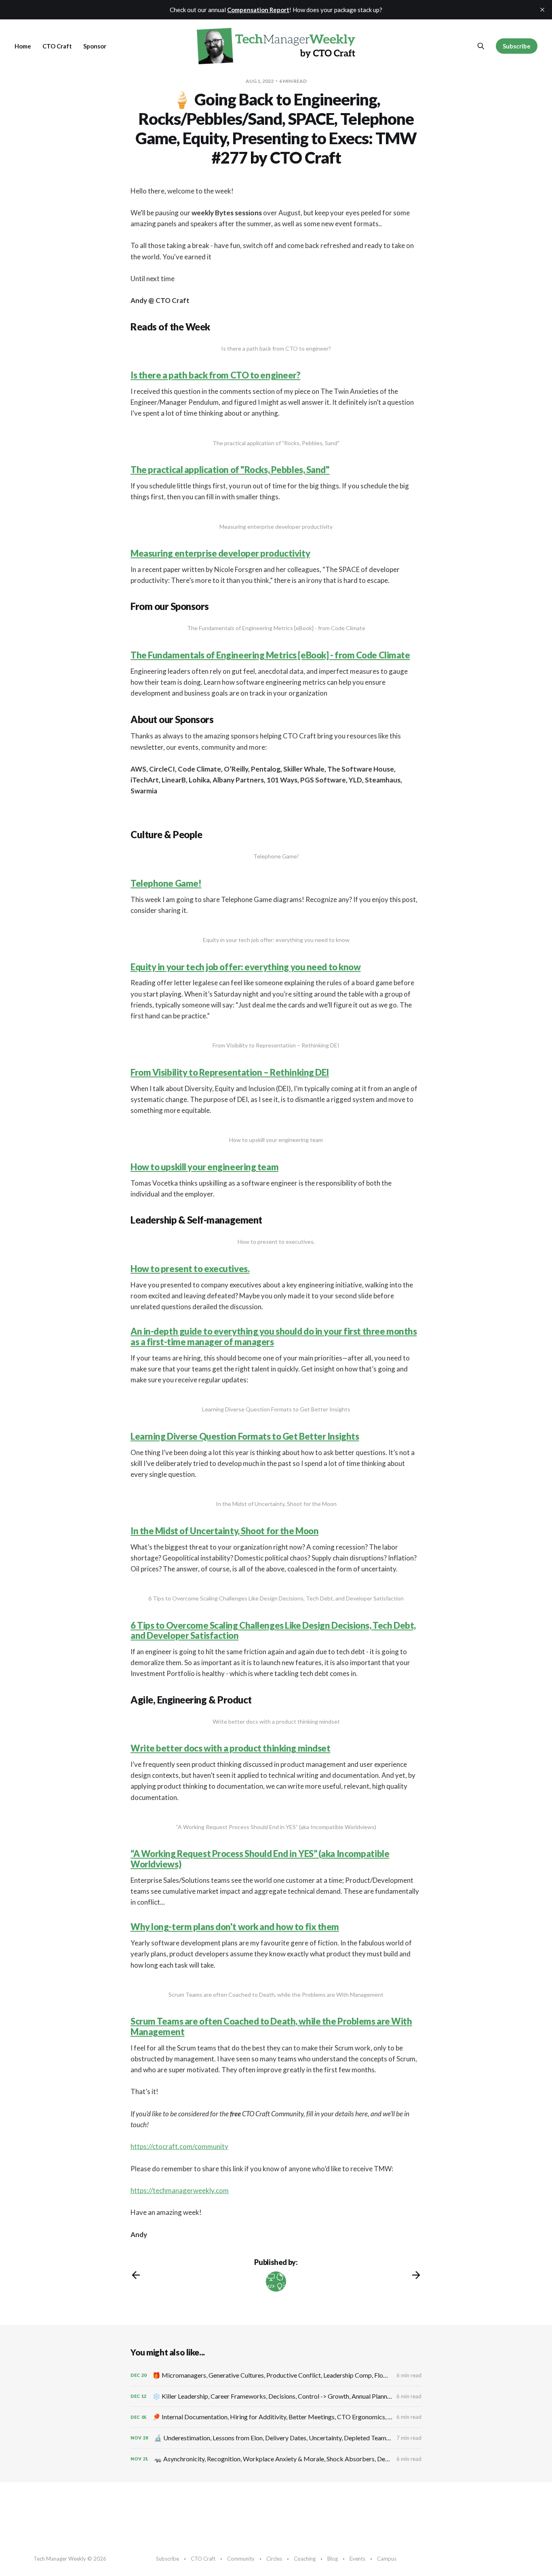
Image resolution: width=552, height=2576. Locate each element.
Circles (274, 2559)
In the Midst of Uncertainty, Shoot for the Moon (224, 1531)
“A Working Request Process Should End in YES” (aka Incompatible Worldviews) (260, 1859)
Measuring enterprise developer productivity (220, 553)
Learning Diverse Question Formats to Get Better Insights (245, 1436)
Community (241, 2559)
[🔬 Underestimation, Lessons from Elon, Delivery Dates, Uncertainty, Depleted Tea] (276, 2438)
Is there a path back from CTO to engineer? (216, 375)
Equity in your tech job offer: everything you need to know (245, 967)
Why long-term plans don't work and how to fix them (235, 1927)
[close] (542, 10)
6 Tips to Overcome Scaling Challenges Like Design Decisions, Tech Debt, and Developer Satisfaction (273, 1630)
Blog (333, 2559)
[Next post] (416, 2275)
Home (23, 46)
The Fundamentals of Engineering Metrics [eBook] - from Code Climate (270, 655)
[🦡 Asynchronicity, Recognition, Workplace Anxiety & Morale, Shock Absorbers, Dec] (276, 2459)
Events (357, 2559)
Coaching (305, 2559)
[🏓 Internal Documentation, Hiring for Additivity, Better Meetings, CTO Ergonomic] (276, 2417)
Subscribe (517, 46)
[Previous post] (136, 2275)
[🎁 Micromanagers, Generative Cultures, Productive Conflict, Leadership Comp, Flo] (276, 2375)
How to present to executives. (190, 1269)
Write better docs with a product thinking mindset (230, 1748)
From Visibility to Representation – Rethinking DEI (230, 1072)
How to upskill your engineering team (204, 1167)
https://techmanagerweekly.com (180, 2190)
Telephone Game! (166, 883)
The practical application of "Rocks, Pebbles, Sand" (230, 470)
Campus (387, 2559)
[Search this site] (481, 46)
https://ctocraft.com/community (179, 2146)
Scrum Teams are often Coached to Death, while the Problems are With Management (271, 2026)
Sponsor (95, 46)
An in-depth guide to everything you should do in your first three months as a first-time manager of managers (274, 1336)
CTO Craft (57, 46)
